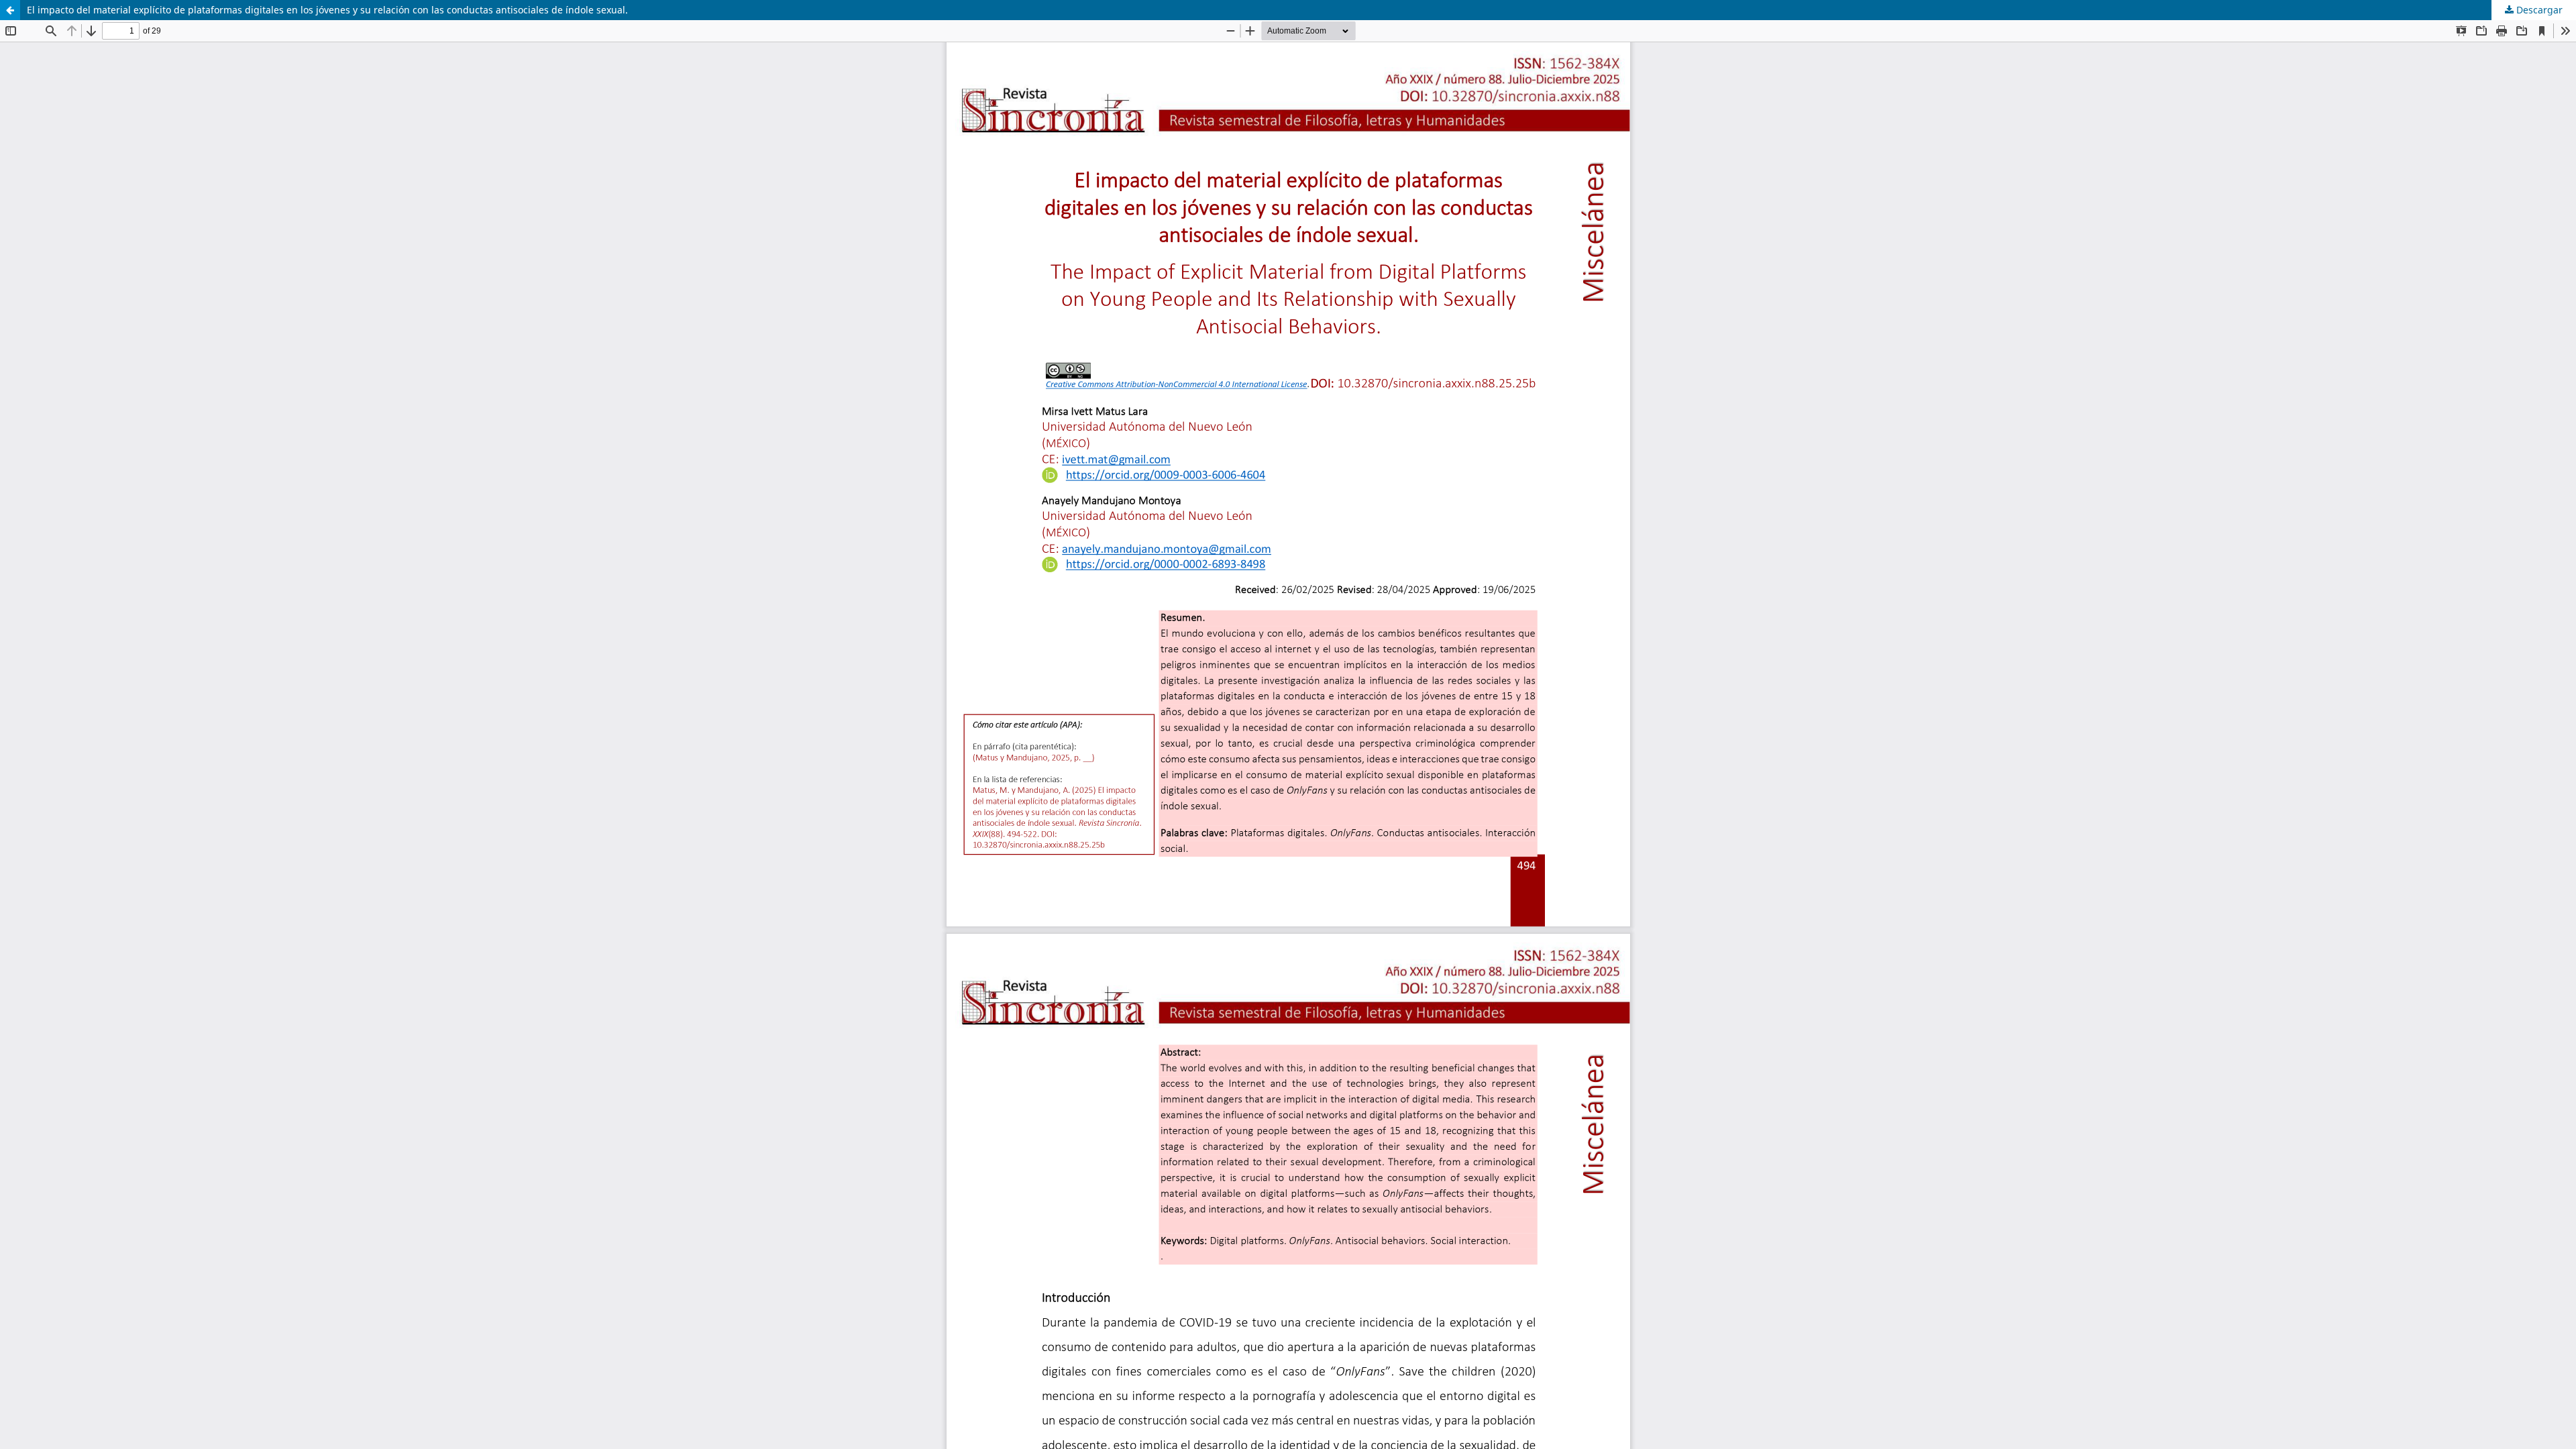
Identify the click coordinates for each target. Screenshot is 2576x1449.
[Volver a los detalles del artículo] (10, 10)
